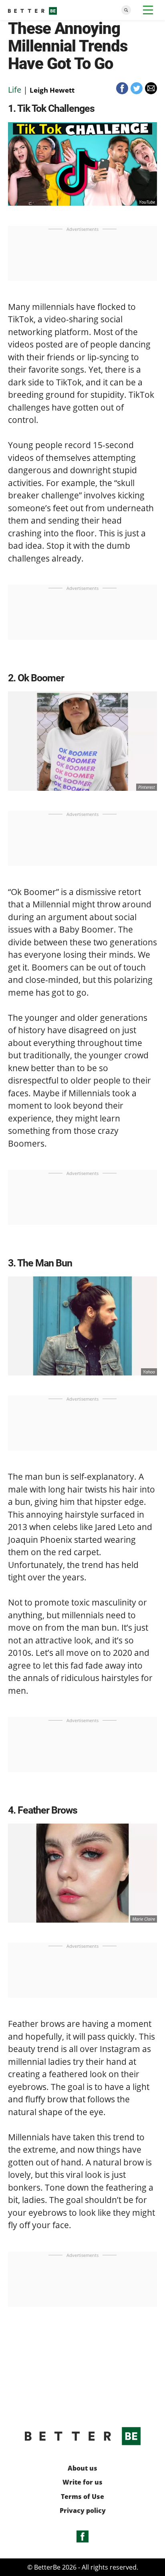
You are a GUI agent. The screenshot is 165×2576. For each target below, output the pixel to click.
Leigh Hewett (52, 90)
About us (82, 2468)
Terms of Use (82, 2497)
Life (15, 90)
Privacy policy (83, 2511)
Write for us (82, 2482)
